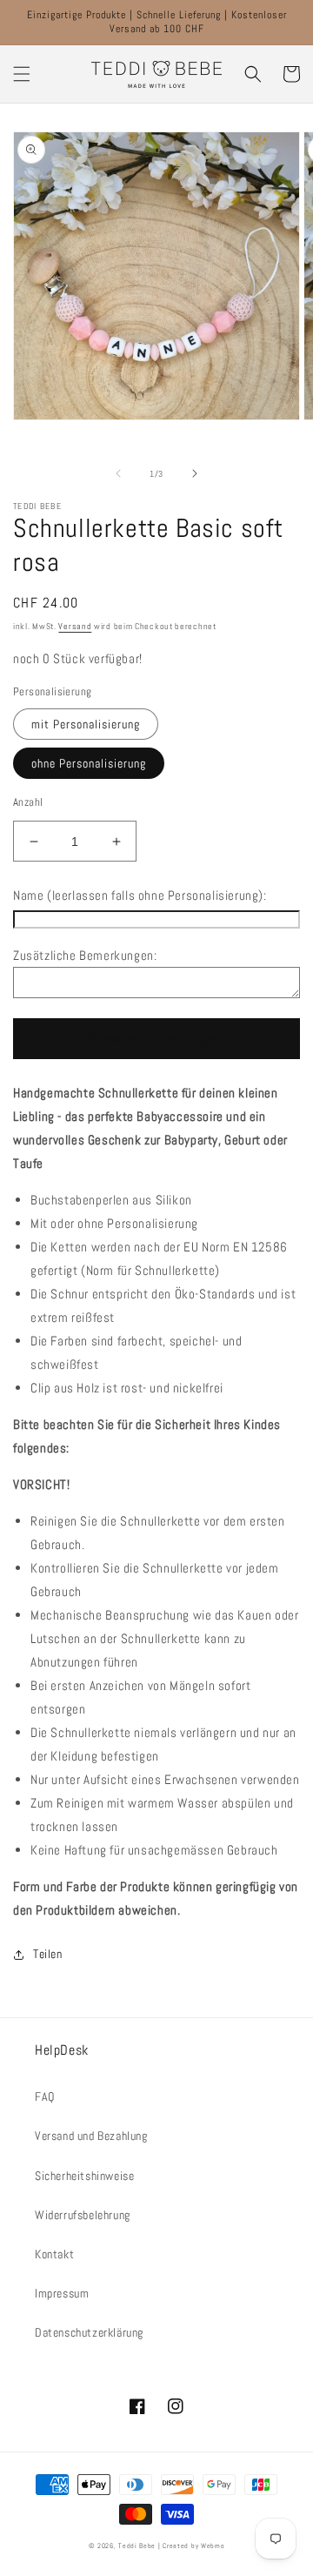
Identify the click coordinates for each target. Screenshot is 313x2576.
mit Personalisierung (86, 724)
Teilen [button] (48, 1954)
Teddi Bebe (137, 2546)
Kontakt (54, 2254)
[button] (22, 74)
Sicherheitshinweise (84, 2176)
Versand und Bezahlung (91, 2136)
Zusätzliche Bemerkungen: (85, 955)
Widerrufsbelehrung (83, 2215)
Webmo (213, 2546)
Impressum (62, 2293)
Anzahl (28, 802)
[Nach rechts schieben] (195, 473)
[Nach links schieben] (118, 473)
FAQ (45, 2096)
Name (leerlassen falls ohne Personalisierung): (140, 895)
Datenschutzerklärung (89, 2332)
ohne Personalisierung (89, 763)
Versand (75, 626)
